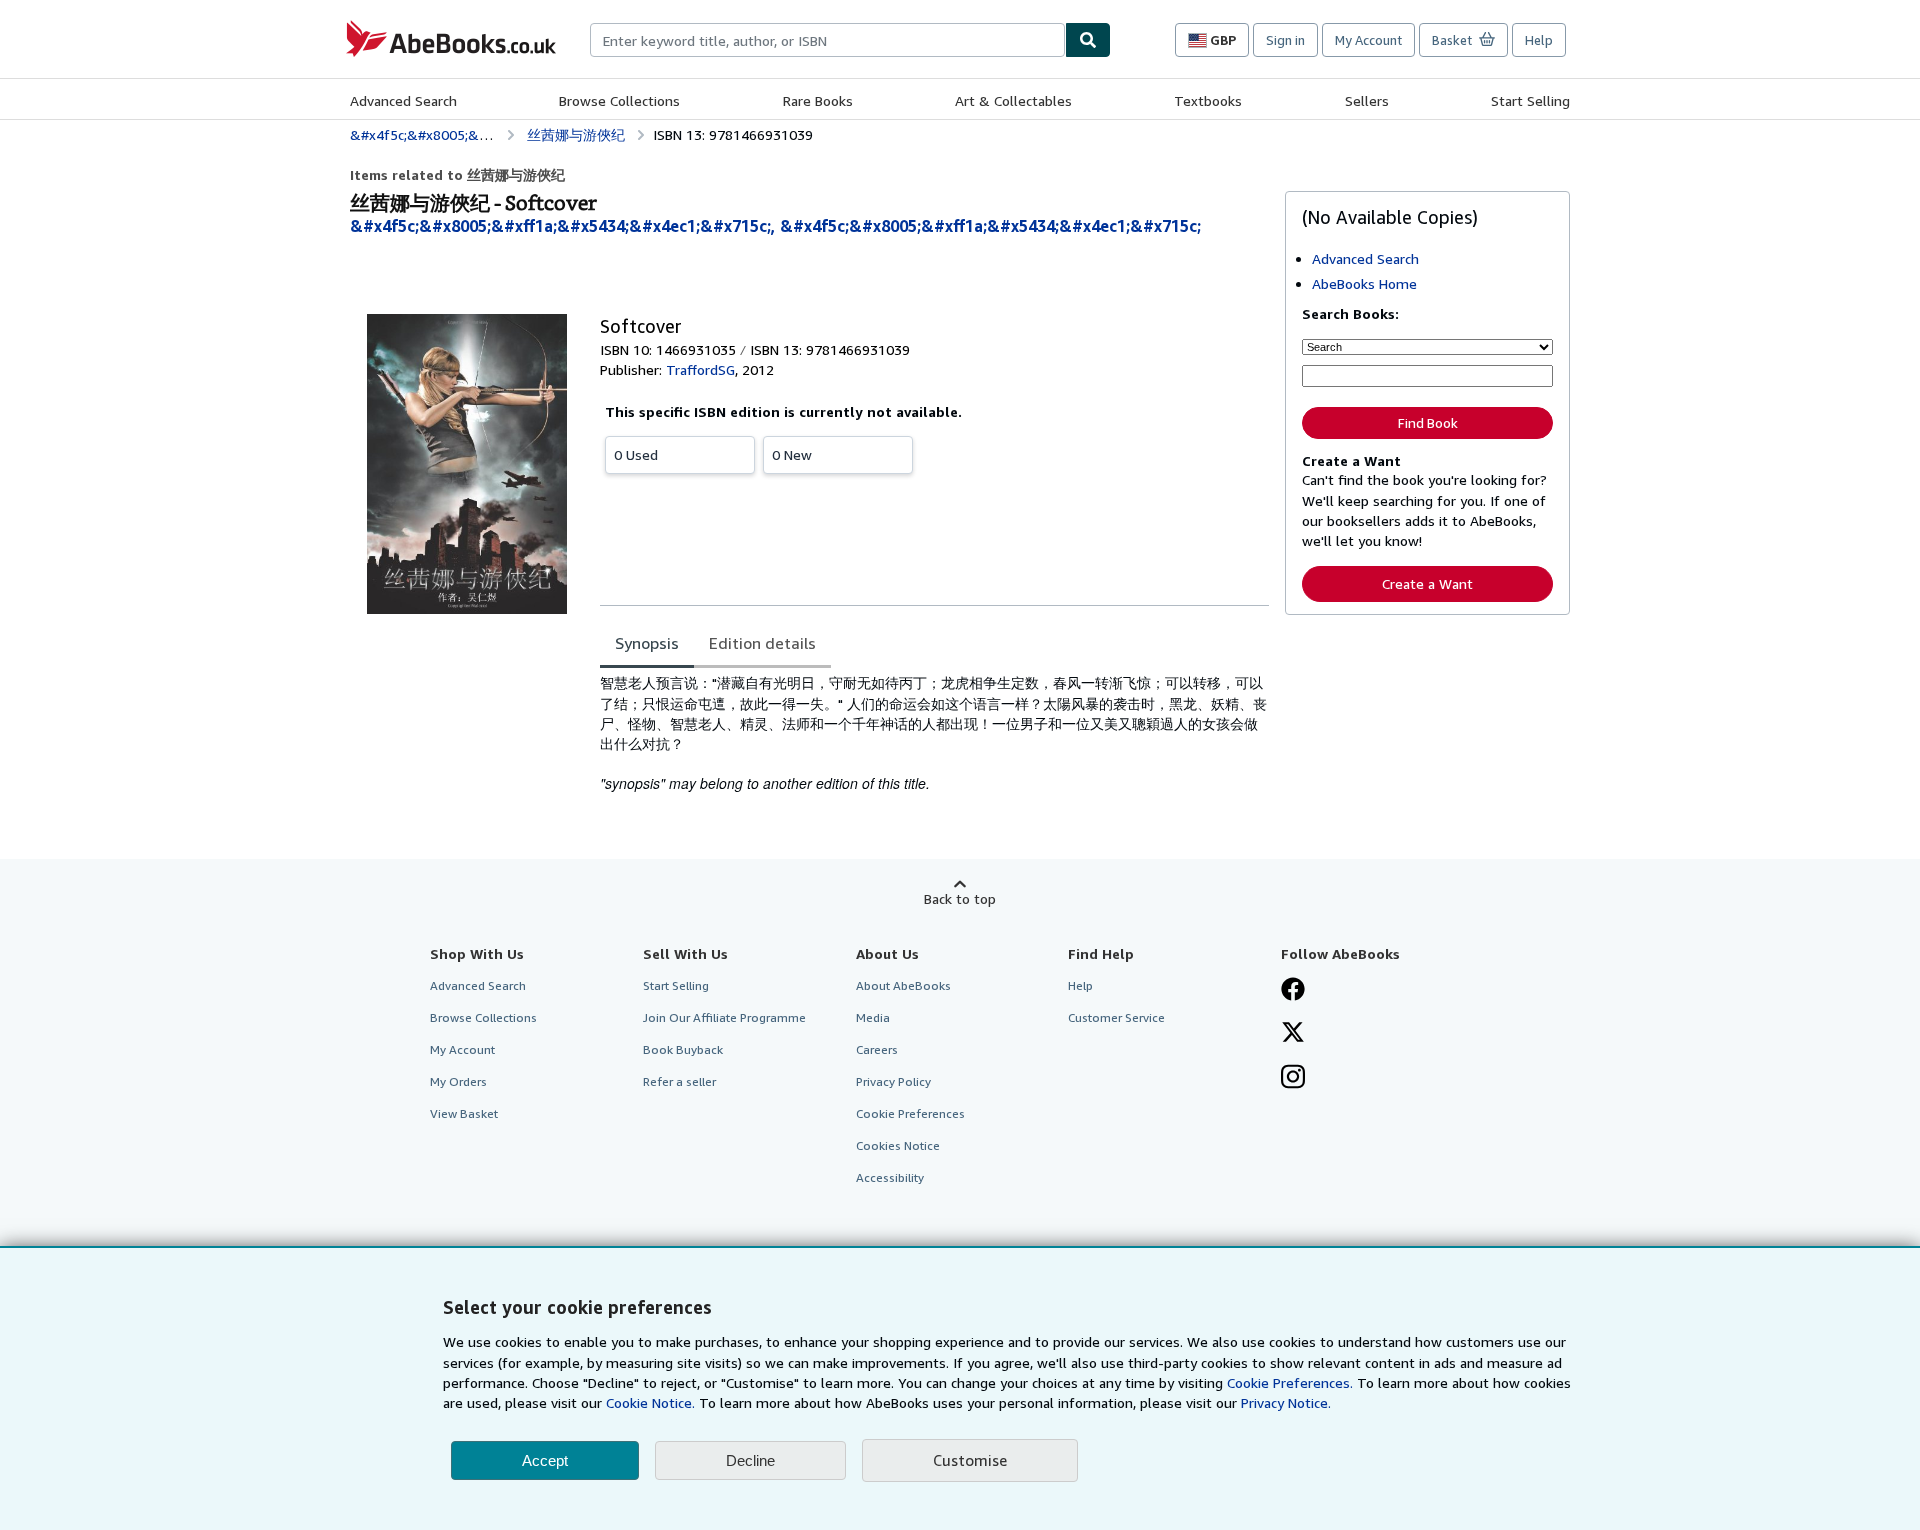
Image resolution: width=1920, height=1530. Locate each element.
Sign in (1285, 40)
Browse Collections (619, 100)
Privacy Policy (893, 1081)
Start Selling (1530, 100)
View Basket (464, 1113)
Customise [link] (970, 1460)
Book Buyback (683, 1049)
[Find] (1088, 40)
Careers (877, 1049)
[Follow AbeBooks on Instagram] (1293, 1079)
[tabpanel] (934, 733)
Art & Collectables (1013, 100)
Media (873, 1017)
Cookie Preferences (910, 1113)
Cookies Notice (898, 1145)
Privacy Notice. (1286, 1402)
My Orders (458, 1081)
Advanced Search (403, 100)
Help (1539, 40)
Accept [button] (545, 1460)
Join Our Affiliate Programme (724, 1017)
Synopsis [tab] (647, 643)
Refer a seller (679, 1081)
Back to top (960, 898)
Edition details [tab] (762, 643)
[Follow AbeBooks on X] (1293, 1034)
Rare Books (818, 100)
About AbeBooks (903, 985)
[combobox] (827, 40)
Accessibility (890, 1177)
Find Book (1428, 423)
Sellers (1367, 100)
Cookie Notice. (650, 1402)
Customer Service (1116, 1017)
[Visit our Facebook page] (1293, 991)
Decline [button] (750, 1460)
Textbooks (1208, 100)
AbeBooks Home (1364, 283)
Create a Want (1427, 583)
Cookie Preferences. (1290, 1382)
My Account (1368, 40)
